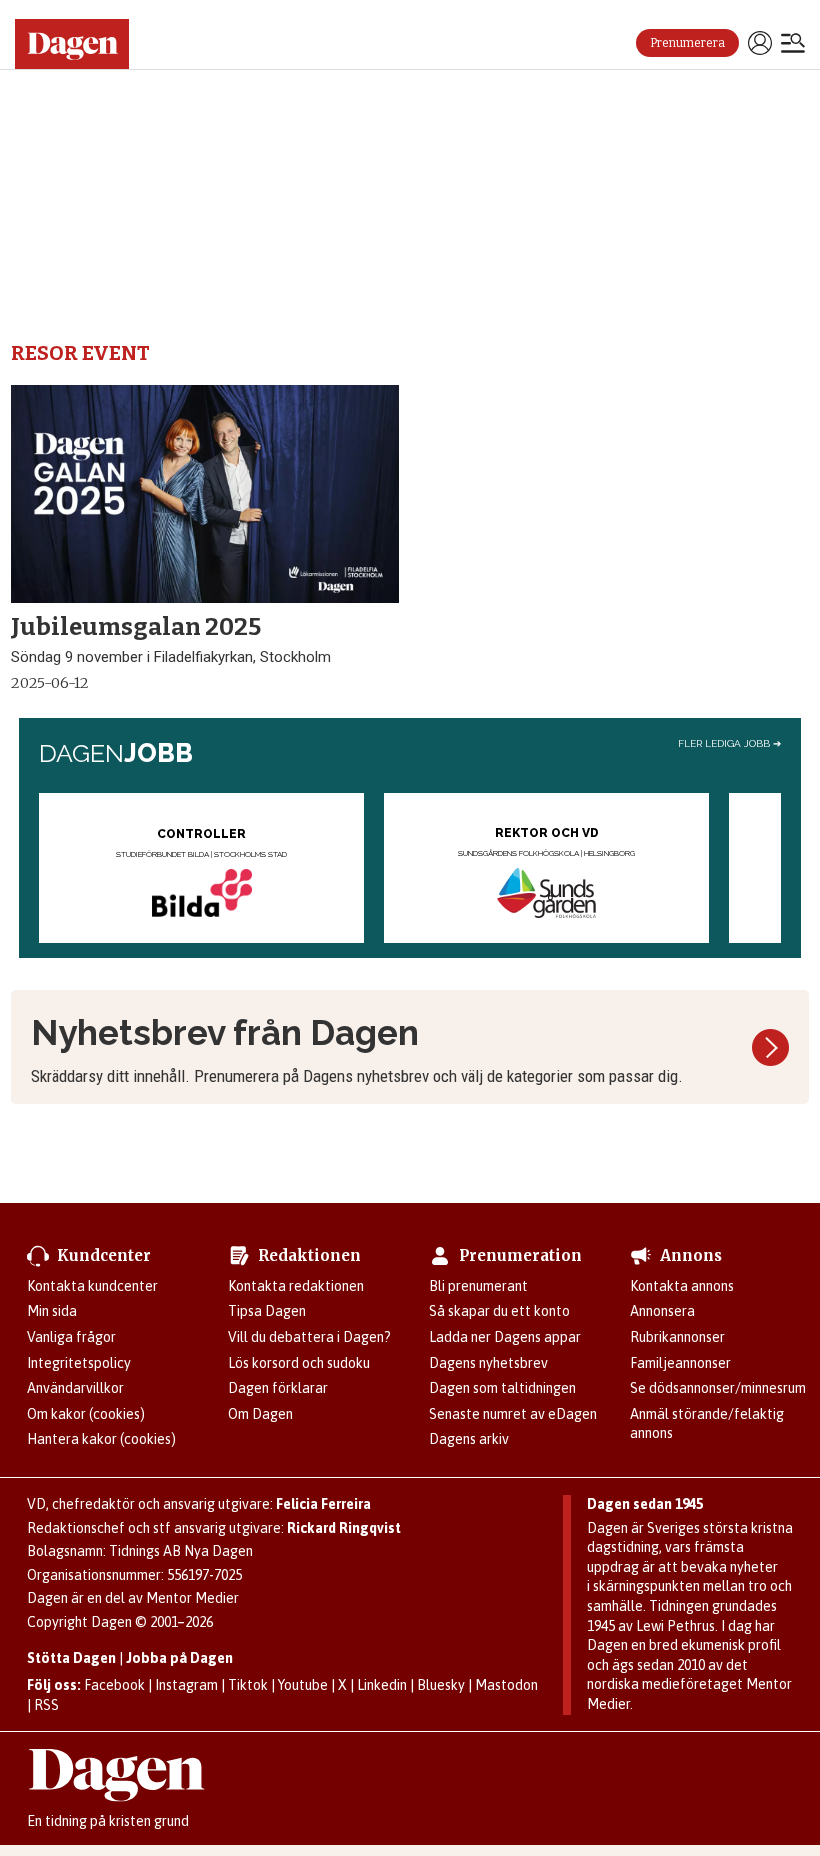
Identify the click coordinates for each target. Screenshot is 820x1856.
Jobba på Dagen (179, 1658)
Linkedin (382, 1685)
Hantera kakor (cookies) (101, 1439)
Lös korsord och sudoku (299, 1363)
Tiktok (248, 1685)
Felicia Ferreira (323, 1504)
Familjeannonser (680, 1363)
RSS (46, 1705)
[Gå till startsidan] (80, 44)
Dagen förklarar (278, 1388)
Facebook (114, 1685)
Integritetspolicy (79, 1363)
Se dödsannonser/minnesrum (718, 1388)
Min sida (52, 1311)
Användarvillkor (75, 1388)
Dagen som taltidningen (502, 1388)
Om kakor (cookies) (86, 1414)
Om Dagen (260, 1414)
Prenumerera (687, 43)
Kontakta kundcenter (92, 1286)
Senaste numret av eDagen (513, 1414)
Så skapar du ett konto (499, 1311)
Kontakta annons (682, 1286)
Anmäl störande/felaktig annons (707, 1424)
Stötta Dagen (71, 1658)
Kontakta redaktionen (296, 1286)
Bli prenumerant (478, 1286)
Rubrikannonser (677, 1337)
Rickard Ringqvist (344, 1528)
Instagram (186, 1685)
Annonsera (662, 1311)
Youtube (303, 1685)
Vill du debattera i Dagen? (309, 1337)
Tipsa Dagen (267, 1311)
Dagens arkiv (469, 1439)
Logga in (760, 43)
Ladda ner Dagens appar (505, 1337)
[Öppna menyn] (793, 45)
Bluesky (441, 1685)
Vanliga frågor (71, 1337)
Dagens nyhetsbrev (488, 1363)
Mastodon (506, 1685)
